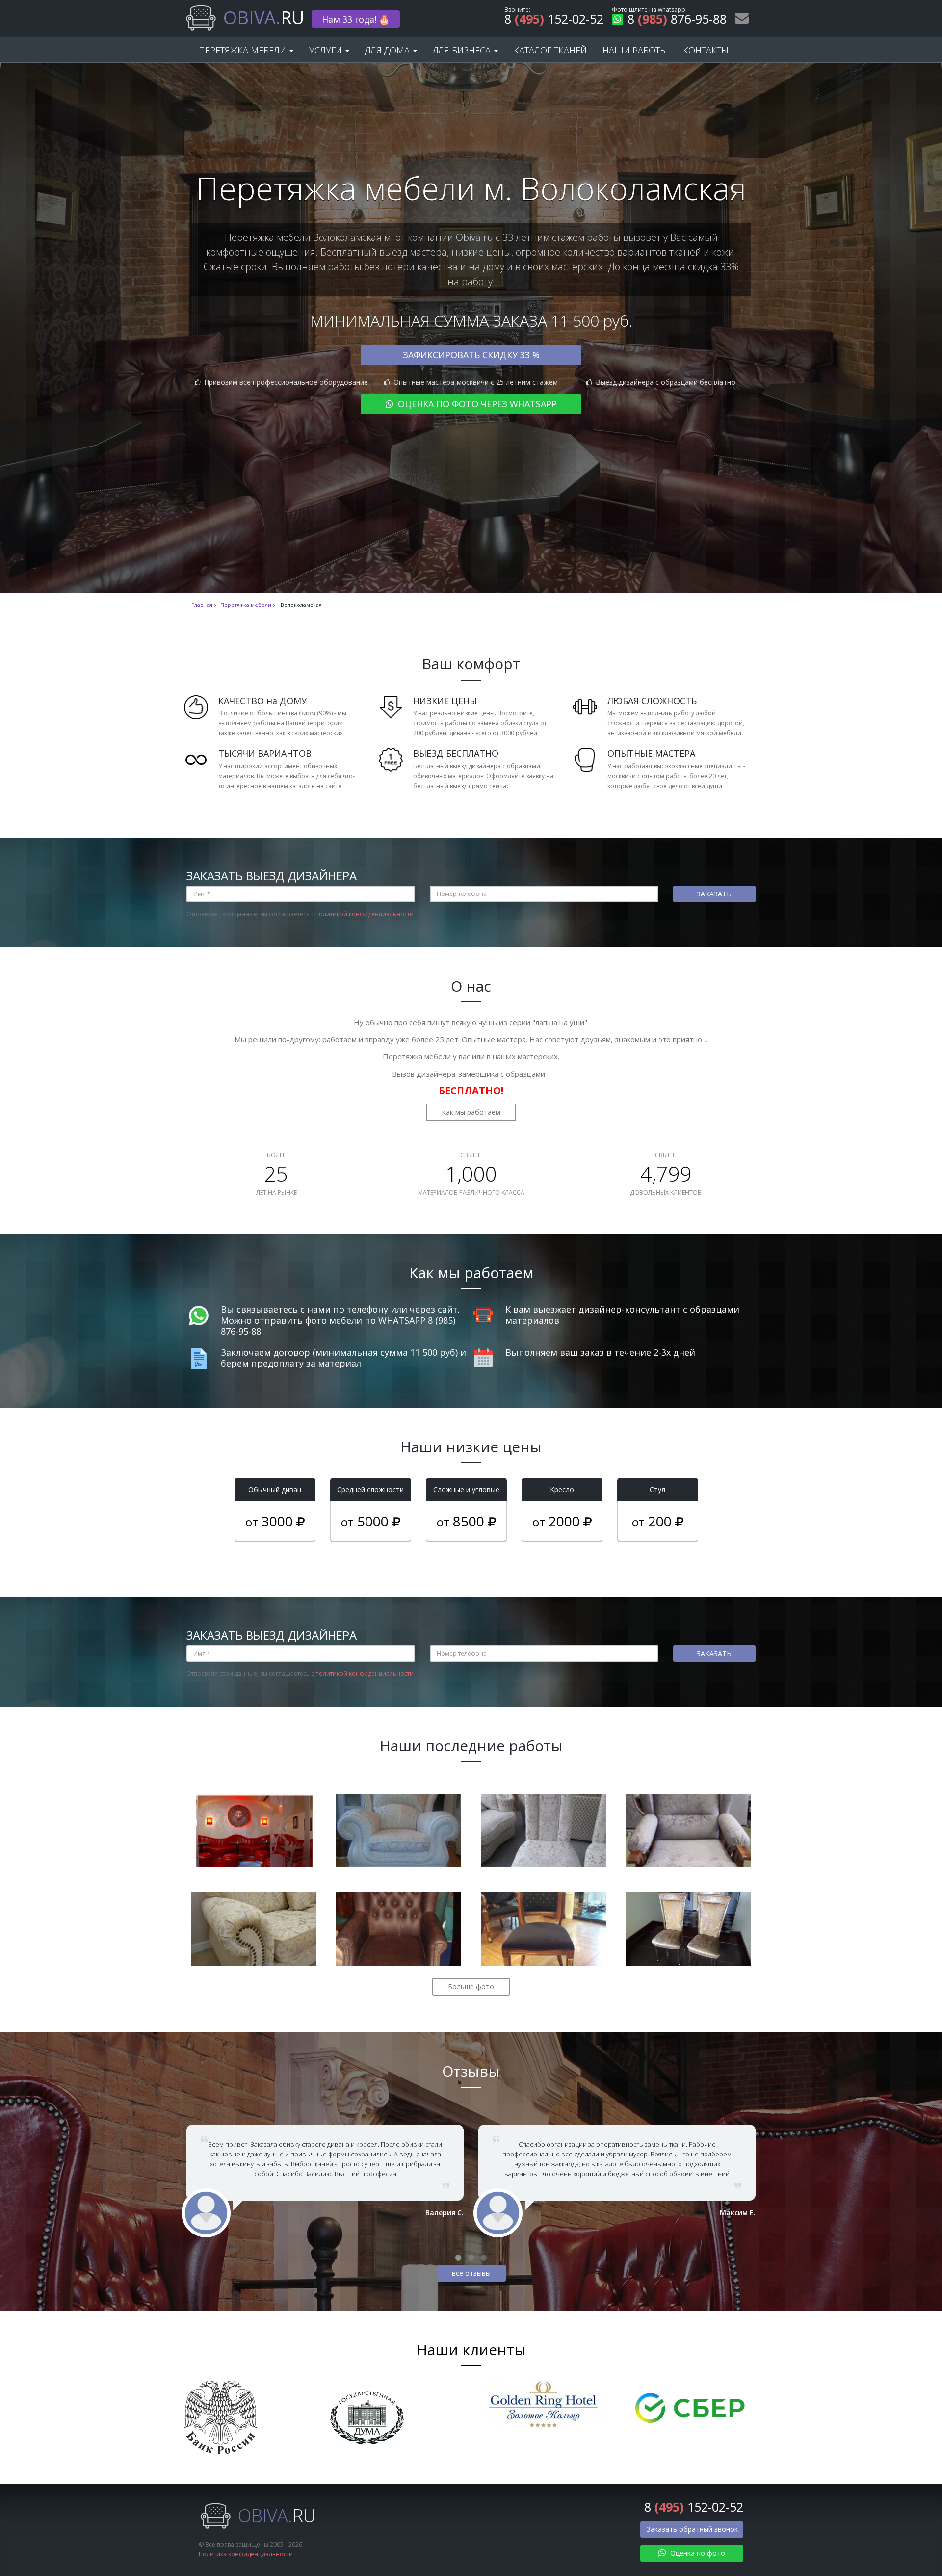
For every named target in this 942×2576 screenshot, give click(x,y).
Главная (202, 605)
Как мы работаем (471, 1112)
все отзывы (471, 2273)
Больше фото (471, 1986)
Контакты (706, 50)
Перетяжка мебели (244, 50)
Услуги (327, 50)
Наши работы (635, 50)
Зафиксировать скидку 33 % (471, 355)
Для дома (389, 50)
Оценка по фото (697, 2553)
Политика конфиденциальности (246, 2554)
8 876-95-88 (677, 20)
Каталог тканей (550, 50)
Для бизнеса (463, 50)
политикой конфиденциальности (365, 914)
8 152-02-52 (554, 20)
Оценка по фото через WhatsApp (476, 404)
